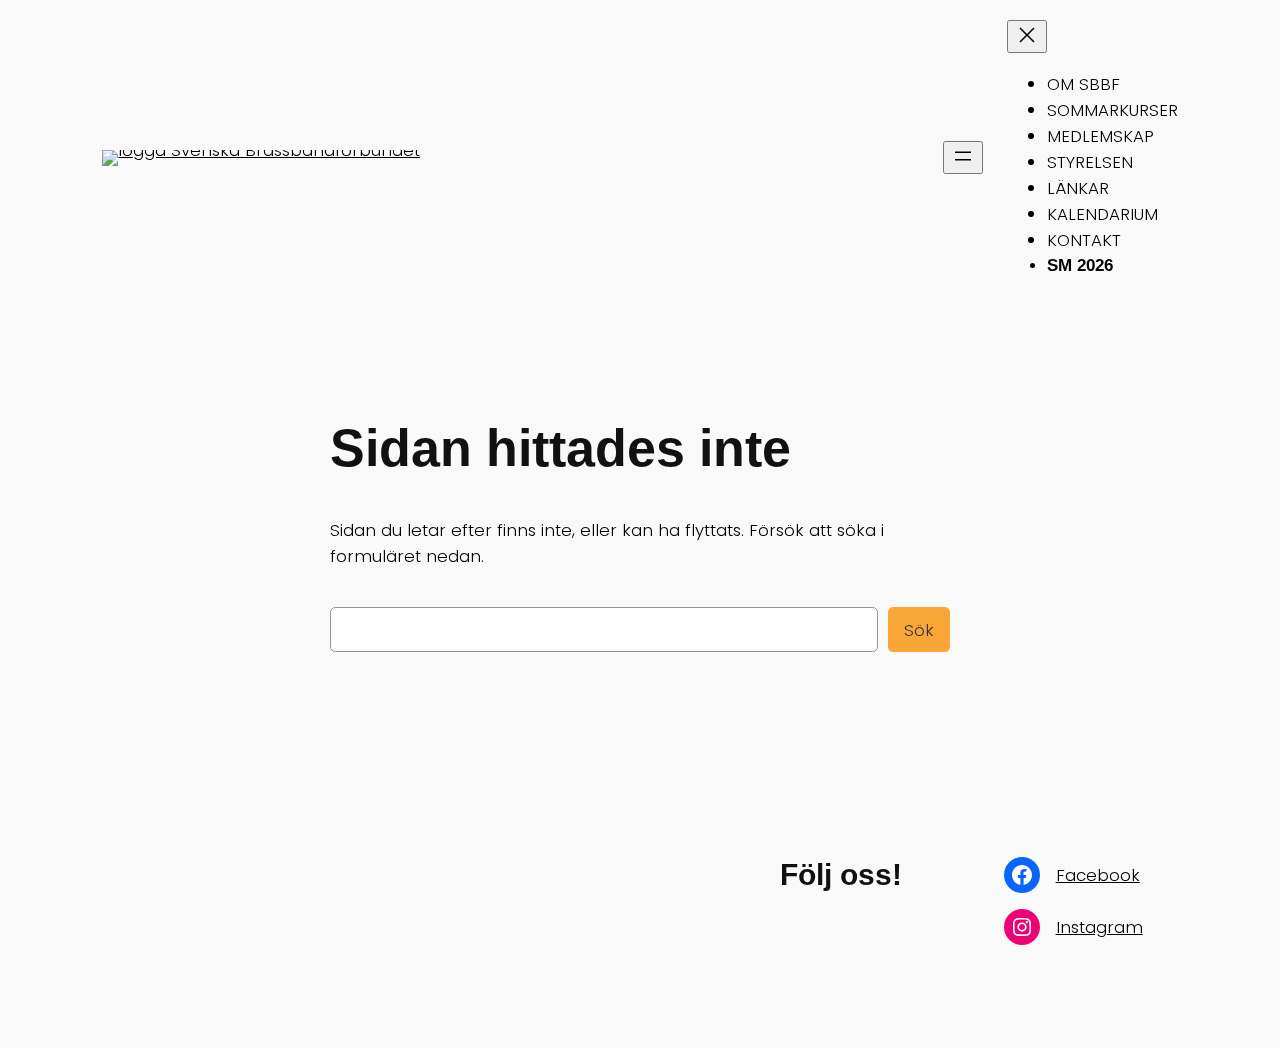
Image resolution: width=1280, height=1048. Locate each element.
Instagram (1099, 927)
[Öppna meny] (963, 157)
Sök (919, 630)
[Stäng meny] (1027, 36)
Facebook (1098, 875)
